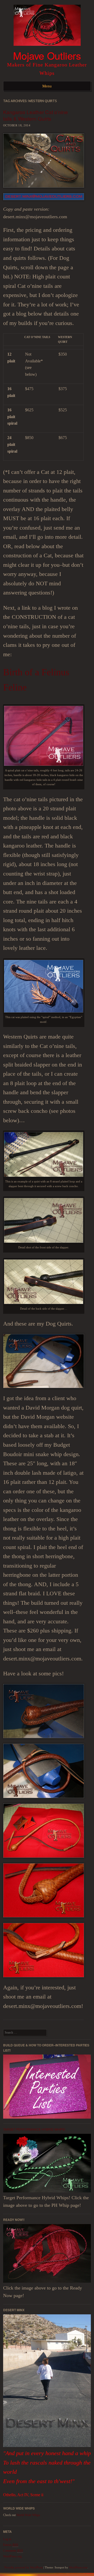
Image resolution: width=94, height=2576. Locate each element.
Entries (11, 2545)
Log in (7, 2539)
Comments (13, 2551)
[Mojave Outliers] (47, 47)
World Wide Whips (28, 2515)
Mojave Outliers (47, 55)
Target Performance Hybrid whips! (34, 2129)
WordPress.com (78, 2567)
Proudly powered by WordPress (23, 2567)
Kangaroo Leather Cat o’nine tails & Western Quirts (36, 115)
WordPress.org (12, 2556)
